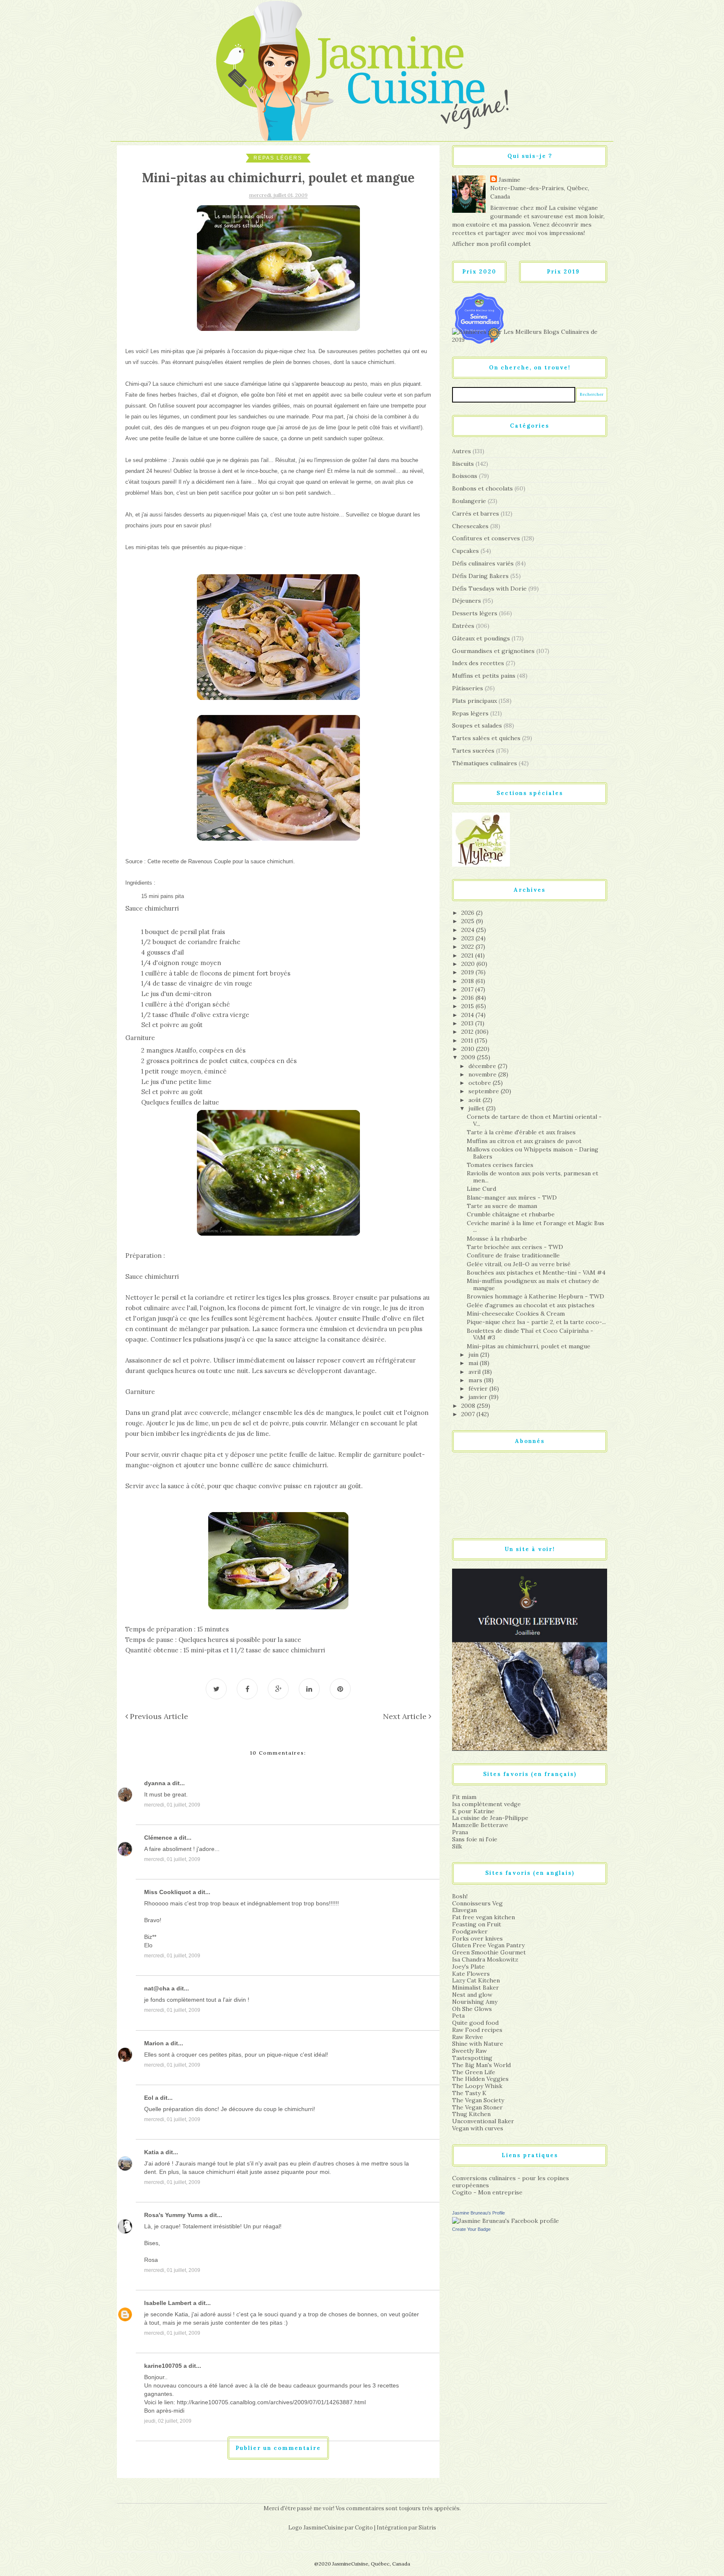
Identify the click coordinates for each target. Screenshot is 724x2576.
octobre (481, 1083)
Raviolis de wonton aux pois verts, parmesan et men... (533, 1177)
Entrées (463, 626)
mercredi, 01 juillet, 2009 (172, 1805)
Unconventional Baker (483, 2121)
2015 (468, 1006)
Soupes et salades (477, 725)
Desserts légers (475, 613)
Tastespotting (472, 2058)
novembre (483, 1074)
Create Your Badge (471, 2229)
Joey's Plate (468, 1967)
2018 (468, 981)
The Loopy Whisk (477, 2086)
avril (475, 1372)
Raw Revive (468, 2037)
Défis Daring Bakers (480, 576)
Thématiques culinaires (485, 763)
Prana (460, 1832)
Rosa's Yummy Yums (173, 2215)
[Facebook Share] (247, 1689)
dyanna (155, 1783)
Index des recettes (478, 663)
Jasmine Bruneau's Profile (478, 2213)
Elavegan (464, 1910)
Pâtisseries (468, 688)
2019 (468, 972)
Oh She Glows (472, 2009)
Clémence (158, 1838)
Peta (458, 2016)
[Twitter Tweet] (216, 1689)
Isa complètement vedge (486, 1804)
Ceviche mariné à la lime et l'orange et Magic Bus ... (535, 1227)
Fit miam (464, 1797)
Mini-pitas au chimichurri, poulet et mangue (529, 1346)
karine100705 (163, 2366)
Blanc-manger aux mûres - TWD (512, 1198)
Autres (462, 451)
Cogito (364, 2528)
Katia (151, 2152)
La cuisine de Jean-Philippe (490, 1818)
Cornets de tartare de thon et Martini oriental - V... (534, 1120)
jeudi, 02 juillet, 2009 (168, 2421)
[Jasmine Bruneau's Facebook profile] (506, 2220)
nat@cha (157, 1988)
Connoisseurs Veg (477, 1903)
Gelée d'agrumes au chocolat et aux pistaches (531, 1305)
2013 (468, 1023)
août (476, 1100)
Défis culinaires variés (483, 563)
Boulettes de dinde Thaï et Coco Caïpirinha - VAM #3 (530, 1334)
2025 (469, 921)
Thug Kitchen (471, 2114)
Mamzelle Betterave (480, 1825)
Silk (457, 1846)
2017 (468, 989)
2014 (468, 1015)
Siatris (427, 2528)
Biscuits (463, 464)
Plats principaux (474, 701)
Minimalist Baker (476, 1987)
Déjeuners (467, 601)
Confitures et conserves (486, 538)
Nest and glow (472, 1995)
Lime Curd (481, 1189)
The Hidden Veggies (480, 2079)
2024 (469, 930)
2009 (469, 1057)
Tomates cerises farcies (500, 1165)
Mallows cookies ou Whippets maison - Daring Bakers (533, 1153)
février (479, 1389)
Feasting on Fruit (477, 1924)
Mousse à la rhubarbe (497, 1239)
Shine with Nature (478, 2044)
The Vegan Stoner (477, 2107)
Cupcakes (465, 551)
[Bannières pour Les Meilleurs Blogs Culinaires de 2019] (530, 336)
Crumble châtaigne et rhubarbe (511, 1214)
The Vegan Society (478, 2100)
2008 (469, 1406)
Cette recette (163, 861)
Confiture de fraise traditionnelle (513, 1255)
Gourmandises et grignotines (493, 651)
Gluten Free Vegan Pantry (488, 1945)
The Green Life (474, 2072)
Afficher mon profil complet (491, 244)
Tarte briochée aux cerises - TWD (515, 1247)
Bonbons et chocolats (482, 488)
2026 (469, 913)
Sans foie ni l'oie (475, 1839)
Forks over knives (477, 1938)
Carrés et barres (476, 514)
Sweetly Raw (469, 2051)
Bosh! (460, 1896)
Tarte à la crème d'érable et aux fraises (521, 1132)
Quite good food (475, 2023)
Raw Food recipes (477, 2030)
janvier (479, 1397)
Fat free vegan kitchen (484, 1917)
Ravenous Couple (209, 861)
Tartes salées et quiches (486, 738)
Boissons (465, 476)
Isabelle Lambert (168, 2303)
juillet (477, 1108)
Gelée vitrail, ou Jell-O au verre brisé (519, 1264)
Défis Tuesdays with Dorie (489, 589)
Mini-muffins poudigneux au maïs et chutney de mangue (533, 1284)
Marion (154, 2043)
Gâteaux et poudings (481, 638)
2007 (469, 1414)
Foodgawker (470, 1931)
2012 (468, 1032)
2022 (468, 947)
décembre (483, 1066)
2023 (468, 938)
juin (474, 1355)
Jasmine (509, 180)
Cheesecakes (470, 526)
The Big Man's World (481, 2065)
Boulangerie (469, 501)
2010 (469, 1049)
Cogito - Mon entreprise (487, 2192)
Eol (149, 2098)
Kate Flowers (471, 1974)
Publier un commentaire (278, 2448)
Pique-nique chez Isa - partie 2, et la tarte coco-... (536, 1322)
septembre (485, 1091)
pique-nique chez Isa (290, 351)
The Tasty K (469, 2093)
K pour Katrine (473, 1811)
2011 (468, 1040)
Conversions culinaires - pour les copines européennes (511, 2182)
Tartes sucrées (473, 751)
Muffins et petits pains (484, 676)
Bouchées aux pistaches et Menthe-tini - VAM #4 (536, 1273)
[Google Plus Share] (278, 1689)
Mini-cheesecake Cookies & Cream (516, 1314)
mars (476, 1380)
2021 (468, 955)
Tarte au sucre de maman (502, 1206)
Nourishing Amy (475, 2002)
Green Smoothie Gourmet (489, 1952)
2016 (468, 998)
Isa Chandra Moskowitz (485, 1959)
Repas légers (278, 158)
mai (474, 1363)
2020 (469, 964)
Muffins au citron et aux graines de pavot (524, 1141)
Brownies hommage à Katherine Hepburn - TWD (535, 1296)
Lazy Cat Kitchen (476, 1980)
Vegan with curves (478, 2128)
